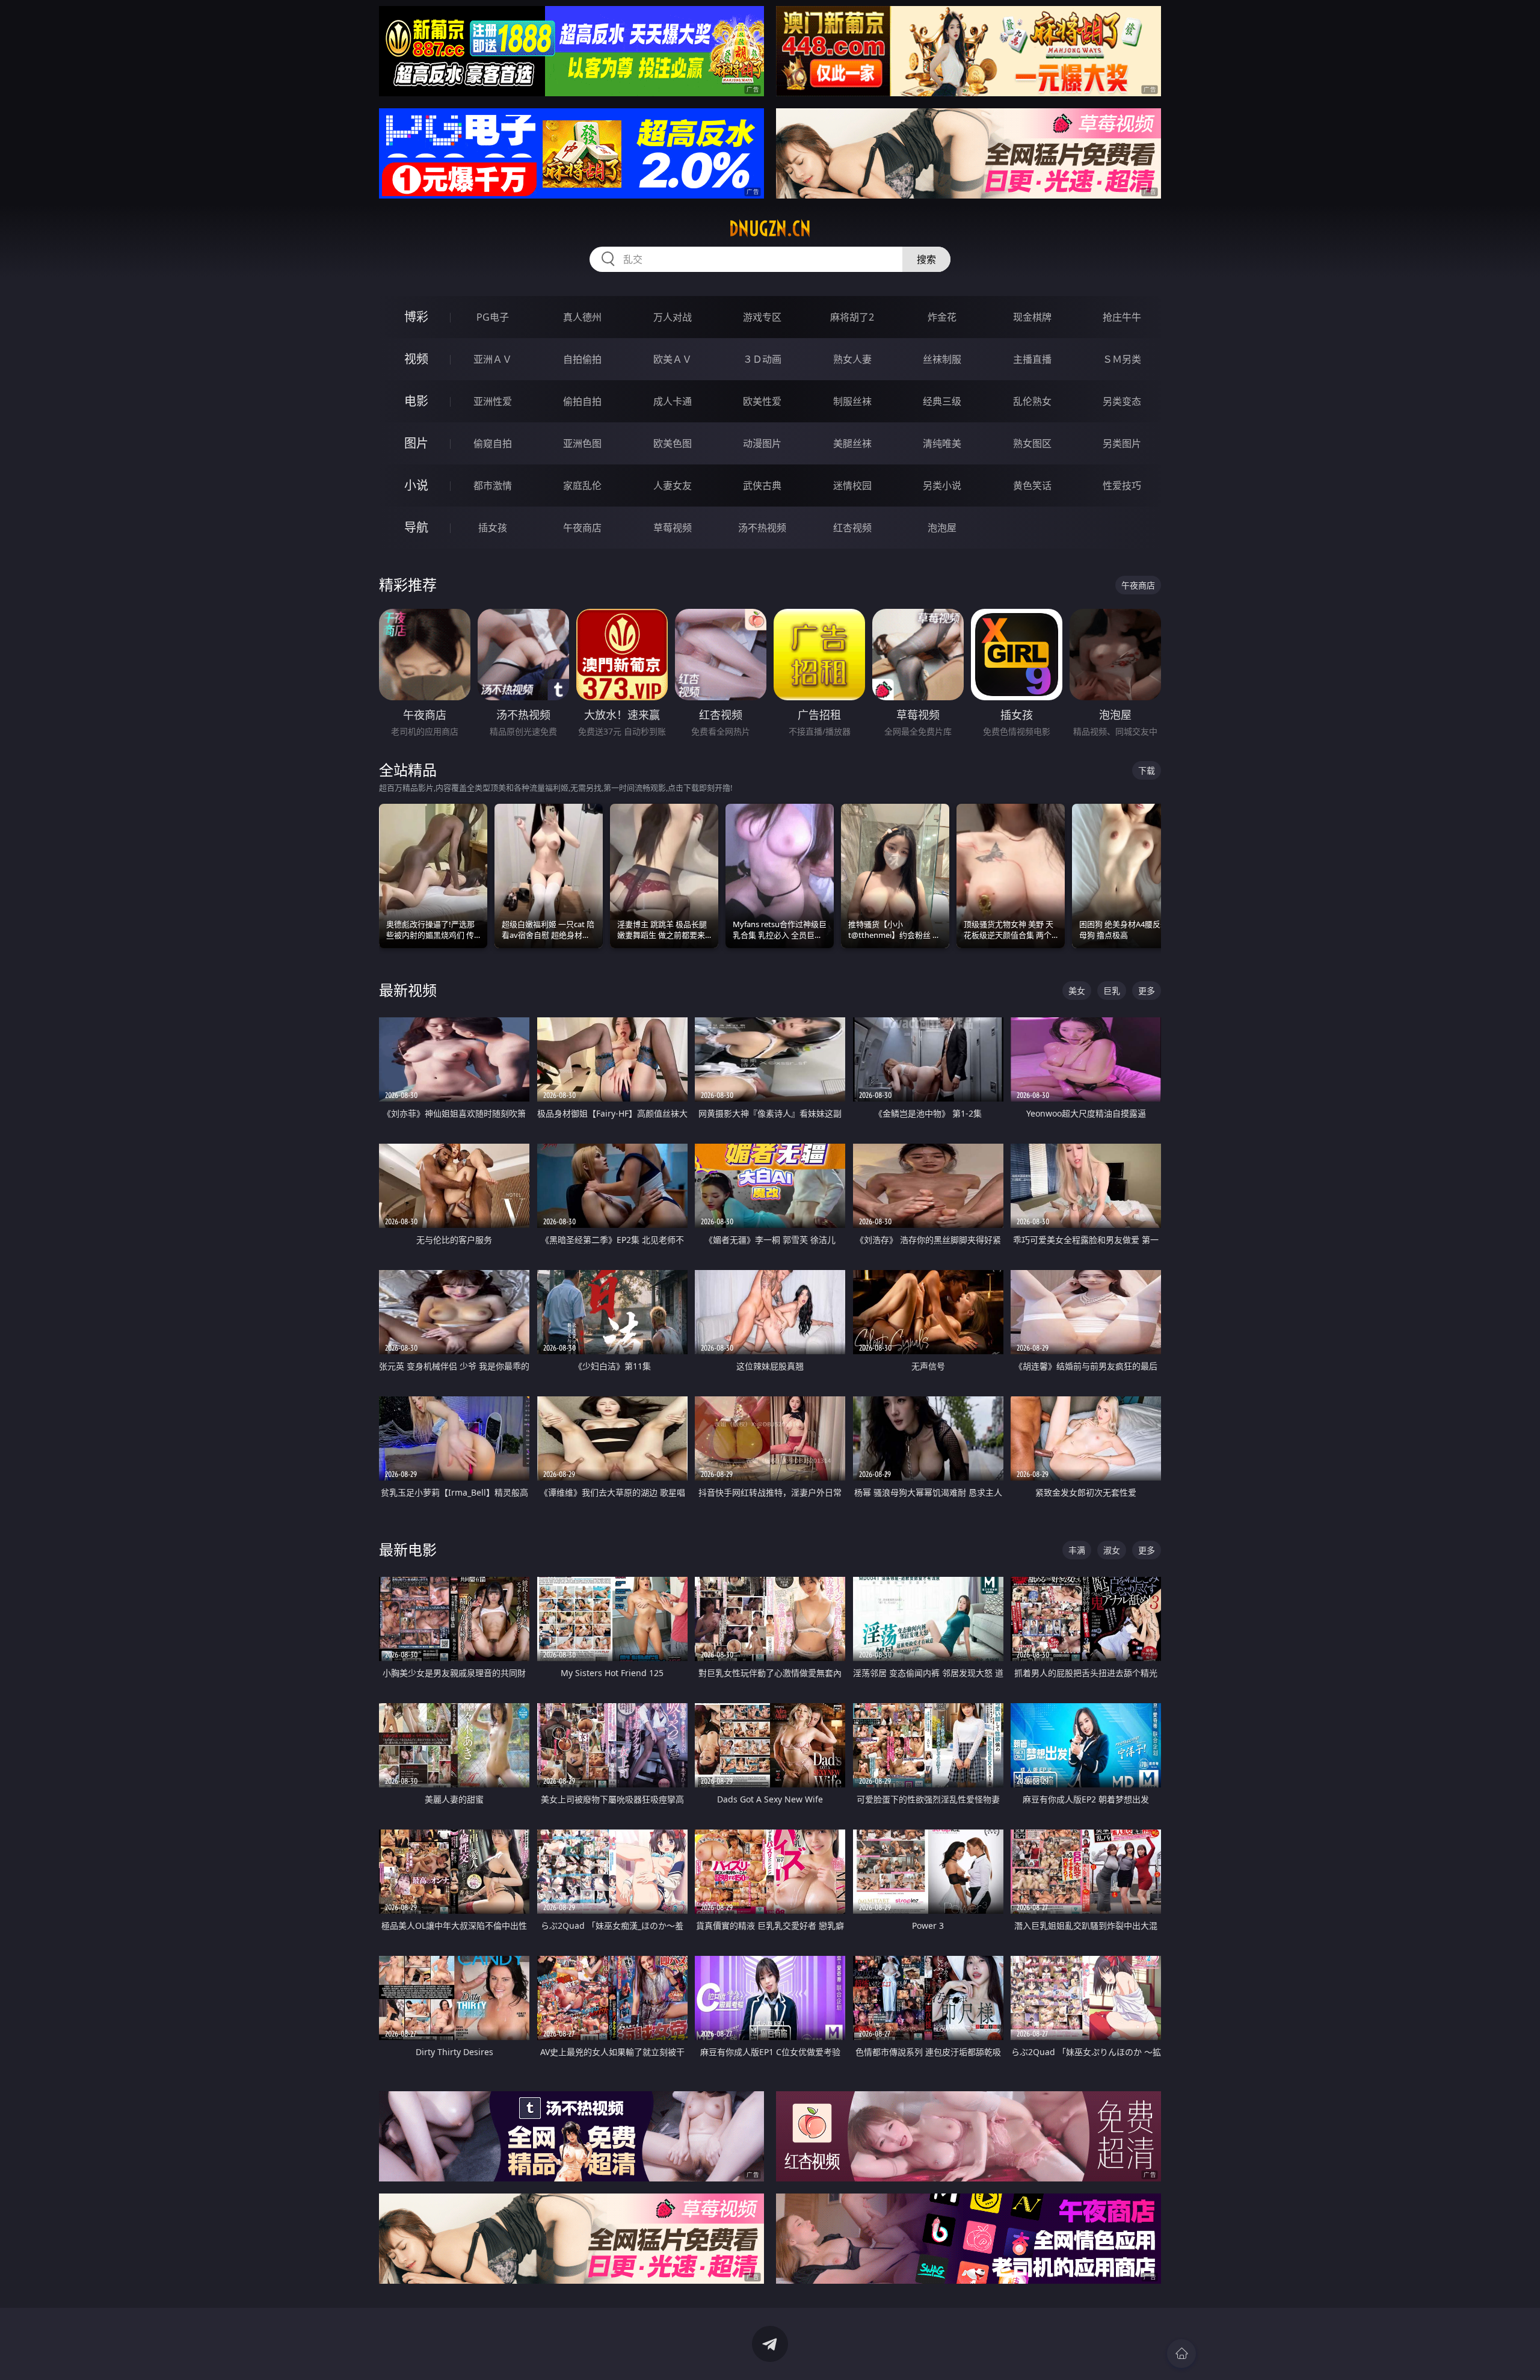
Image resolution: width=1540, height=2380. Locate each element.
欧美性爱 (762, 401)
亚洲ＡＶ (493, 359)
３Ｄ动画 (762, 359)
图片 (416, 443)
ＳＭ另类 (1122, 359)
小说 (416, 485)
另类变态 (1122, 401)
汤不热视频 (762, 528)
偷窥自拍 (493, 443)
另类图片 (1122, 443)
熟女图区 (1032, 443)
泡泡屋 (942, 528)
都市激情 (493, 486)
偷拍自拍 (582, 401)
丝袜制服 (942, 359)
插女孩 (493, 528)
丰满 (1077, 1550)
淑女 (1112, 1550)
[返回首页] (1181, 2354)
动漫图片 (762, 443)
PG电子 (493, 317)
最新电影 (408, 1549)
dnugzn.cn (770, 229)
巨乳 (1112, 991)
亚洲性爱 (493, 401)
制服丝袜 (852, 401)
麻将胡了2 (852, 317)
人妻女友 (673, 486)
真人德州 (582, 317)
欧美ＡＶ (673, 359)
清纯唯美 (942, 443)
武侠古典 (762, 486)
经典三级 (942, 401)
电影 (416, 401)
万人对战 (673, 317)
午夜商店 (582, 528)
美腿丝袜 (852, 443)
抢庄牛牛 (1122, 317)
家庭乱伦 (582, 486)
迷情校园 (852, 486)
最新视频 (408, 990)
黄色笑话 (1032, 486)
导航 (416, 527)
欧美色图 (673, 443)
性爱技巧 (1122, 486)
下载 (1147, 770)
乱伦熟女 (1032, 401)
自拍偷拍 (582, 359)
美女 (1077, 991)
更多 (1147, 991)
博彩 (416, 317)
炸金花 (942, 317)
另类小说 (942, 486)
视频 (416, 359)
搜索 (926, 259)
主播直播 (1032, 359)
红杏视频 (852, 528)
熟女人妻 (852, 359)
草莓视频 (673, 528)
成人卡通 (673, 401)
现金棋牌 (1032, 317)
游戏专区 (762, 317)
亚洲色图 (582, 443)
